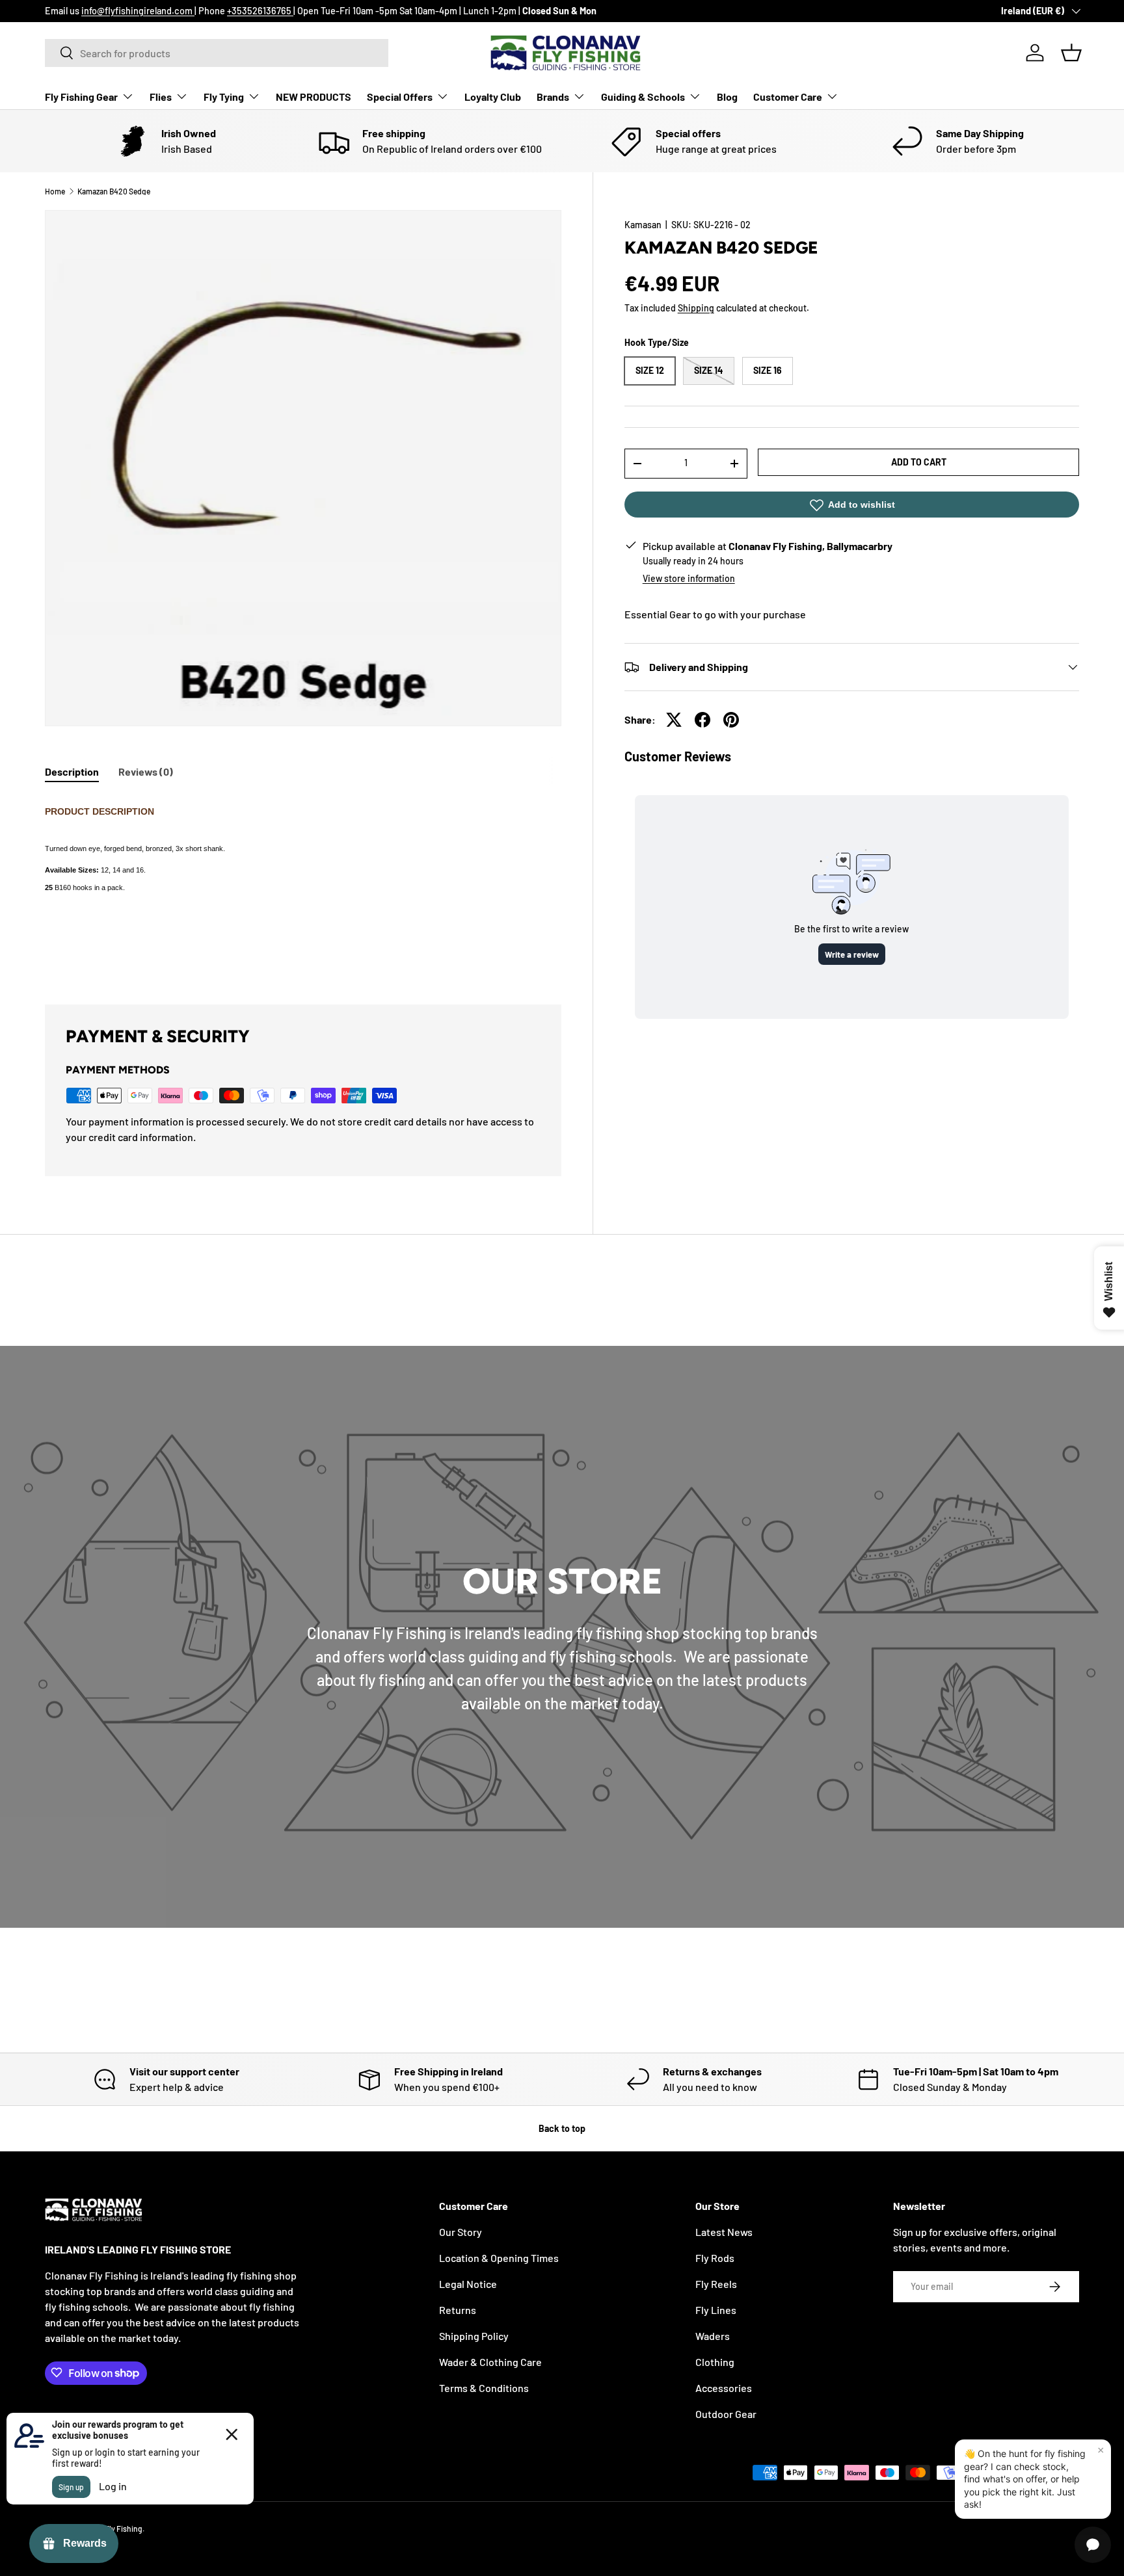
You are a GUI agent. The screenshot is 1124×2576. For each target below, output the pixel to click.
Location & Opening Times (499, 2258)
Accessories (724, 2388)
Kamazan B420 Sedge (114, 191)
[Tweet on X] (674, 720)
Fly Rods (715, 2258)
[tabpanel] (303, 885)
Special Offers (400, 97)
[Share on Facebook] (702, 720)
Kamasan (643, 225)
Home (55, 191)
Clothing (715, 2362)
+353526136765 (260, 11)
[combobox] (217, 53)
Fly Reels (716, 2284)
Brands (553, 97)
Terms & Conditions (484, 2388)
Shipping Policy (474, 2336)
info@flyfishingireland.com (138, 11)
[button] (1071, 53)
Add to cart (919, 462)
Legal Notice (468, 2284)
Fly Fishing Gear (81, 97)
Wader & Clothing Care (490, 2362)
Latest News (724, 2232)
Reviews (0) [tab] (146, 771)
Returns (458, 2310)
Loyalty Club (493, 97)
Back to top (562, 2128)
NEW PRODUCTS (314, 97)
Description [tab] (72, 771)
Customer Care (788, 97)
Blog (727, 97)
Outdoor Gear (726, 2414)
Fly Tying (224, 97)
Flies (161, 97)
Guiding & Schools (643, 97)
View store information (689, 578)
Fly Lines (716, 2310)
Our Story (461, 2232)
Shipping (696, 308)
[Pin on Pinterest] (731, 720)
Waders (713, 2336)
